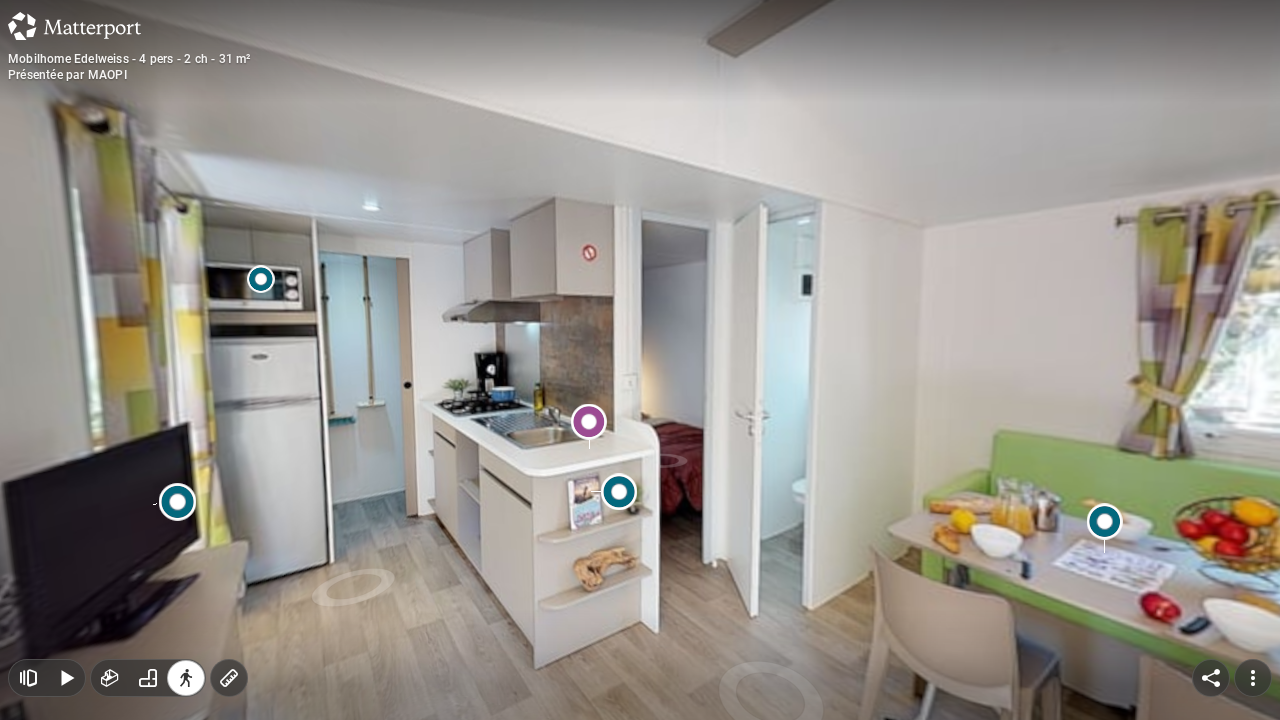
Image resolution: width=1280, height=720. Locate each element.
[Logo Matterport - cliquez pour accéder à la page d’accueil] (74, 26)
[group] (148, 678)
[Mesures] (229, 678)
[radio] (110, 678)
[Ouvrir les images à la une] (28, 678)
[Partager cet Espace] (1211, 678)
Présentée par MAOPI (67, 75)
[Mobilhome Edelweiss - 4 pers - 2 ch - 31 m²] (640, 360)
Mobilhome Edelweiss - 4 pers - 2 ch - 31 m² (129, 59)
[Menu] (1253, 678)
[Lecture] (66, 678)
